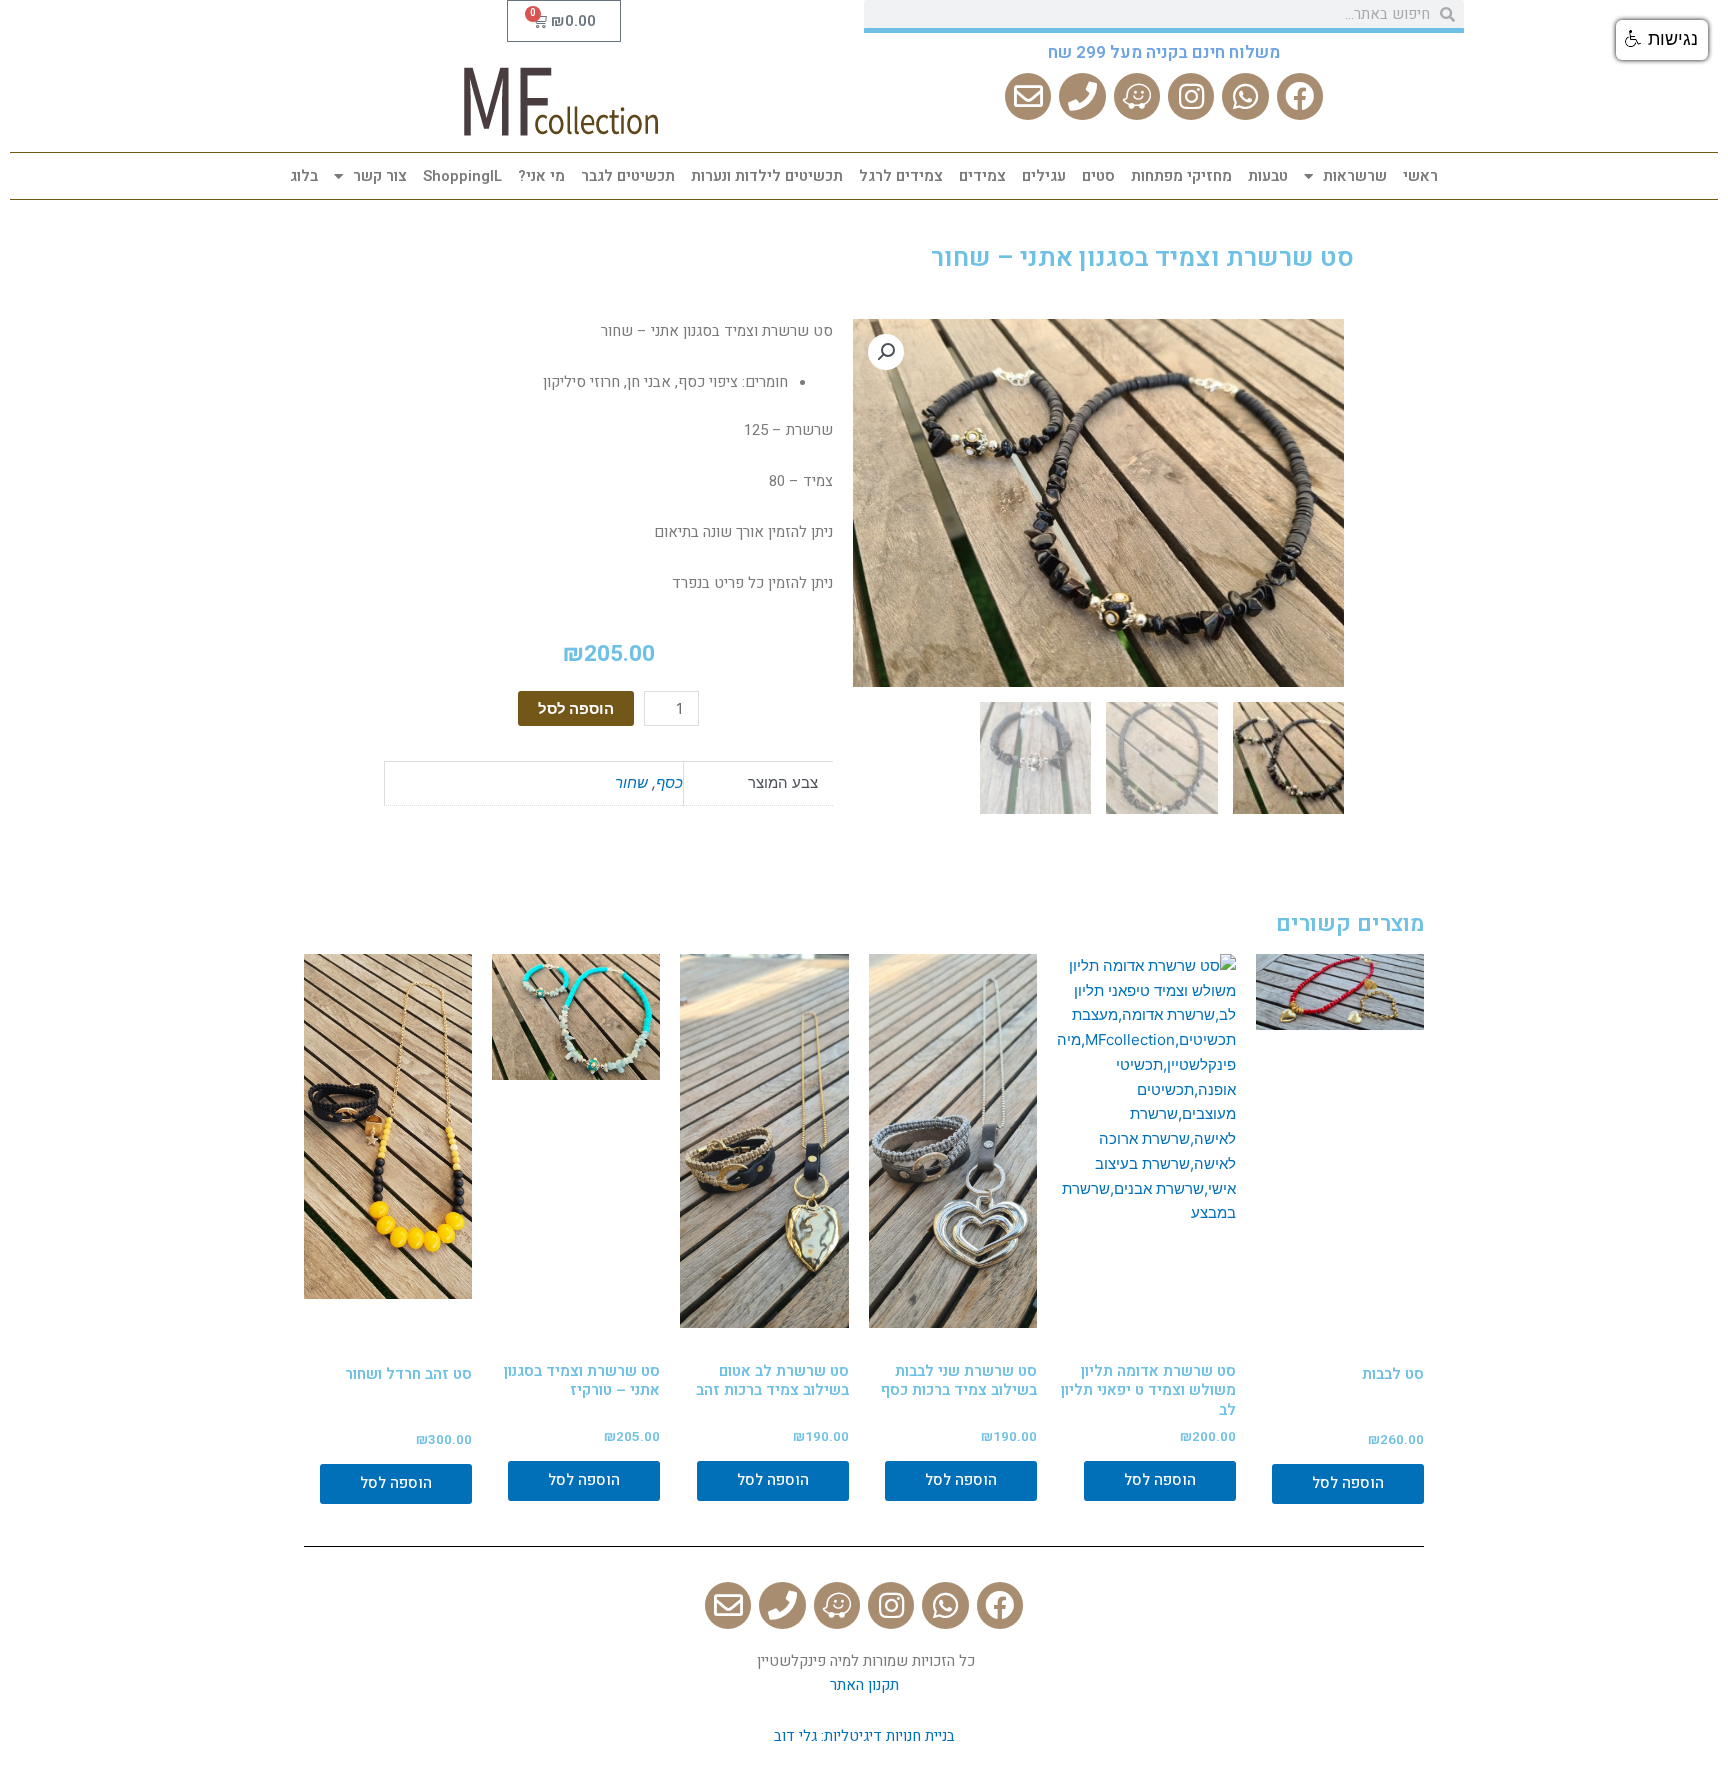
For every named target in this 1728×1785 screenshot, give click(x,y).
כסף (669, 782)
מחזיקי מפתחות (1181, 176)
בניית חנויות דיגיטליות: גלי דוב (864, 1736)
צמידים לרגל (901, 176)
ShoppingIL (462, 176)
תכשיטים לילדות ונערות (767, 176)
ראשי (1420, 176)
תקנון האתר (864, 1685)
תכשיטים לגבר (628, 176)
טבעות (1268, 176)
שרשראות (1355, 176)
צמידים (982, 176)
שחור (631, 782)
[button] (1662, 40)
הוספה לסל (576, 708)
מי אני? (541, 176)
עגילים (1044, 176)
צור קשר (380, 176)
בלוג (304, 176)
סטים (1098, 176)
